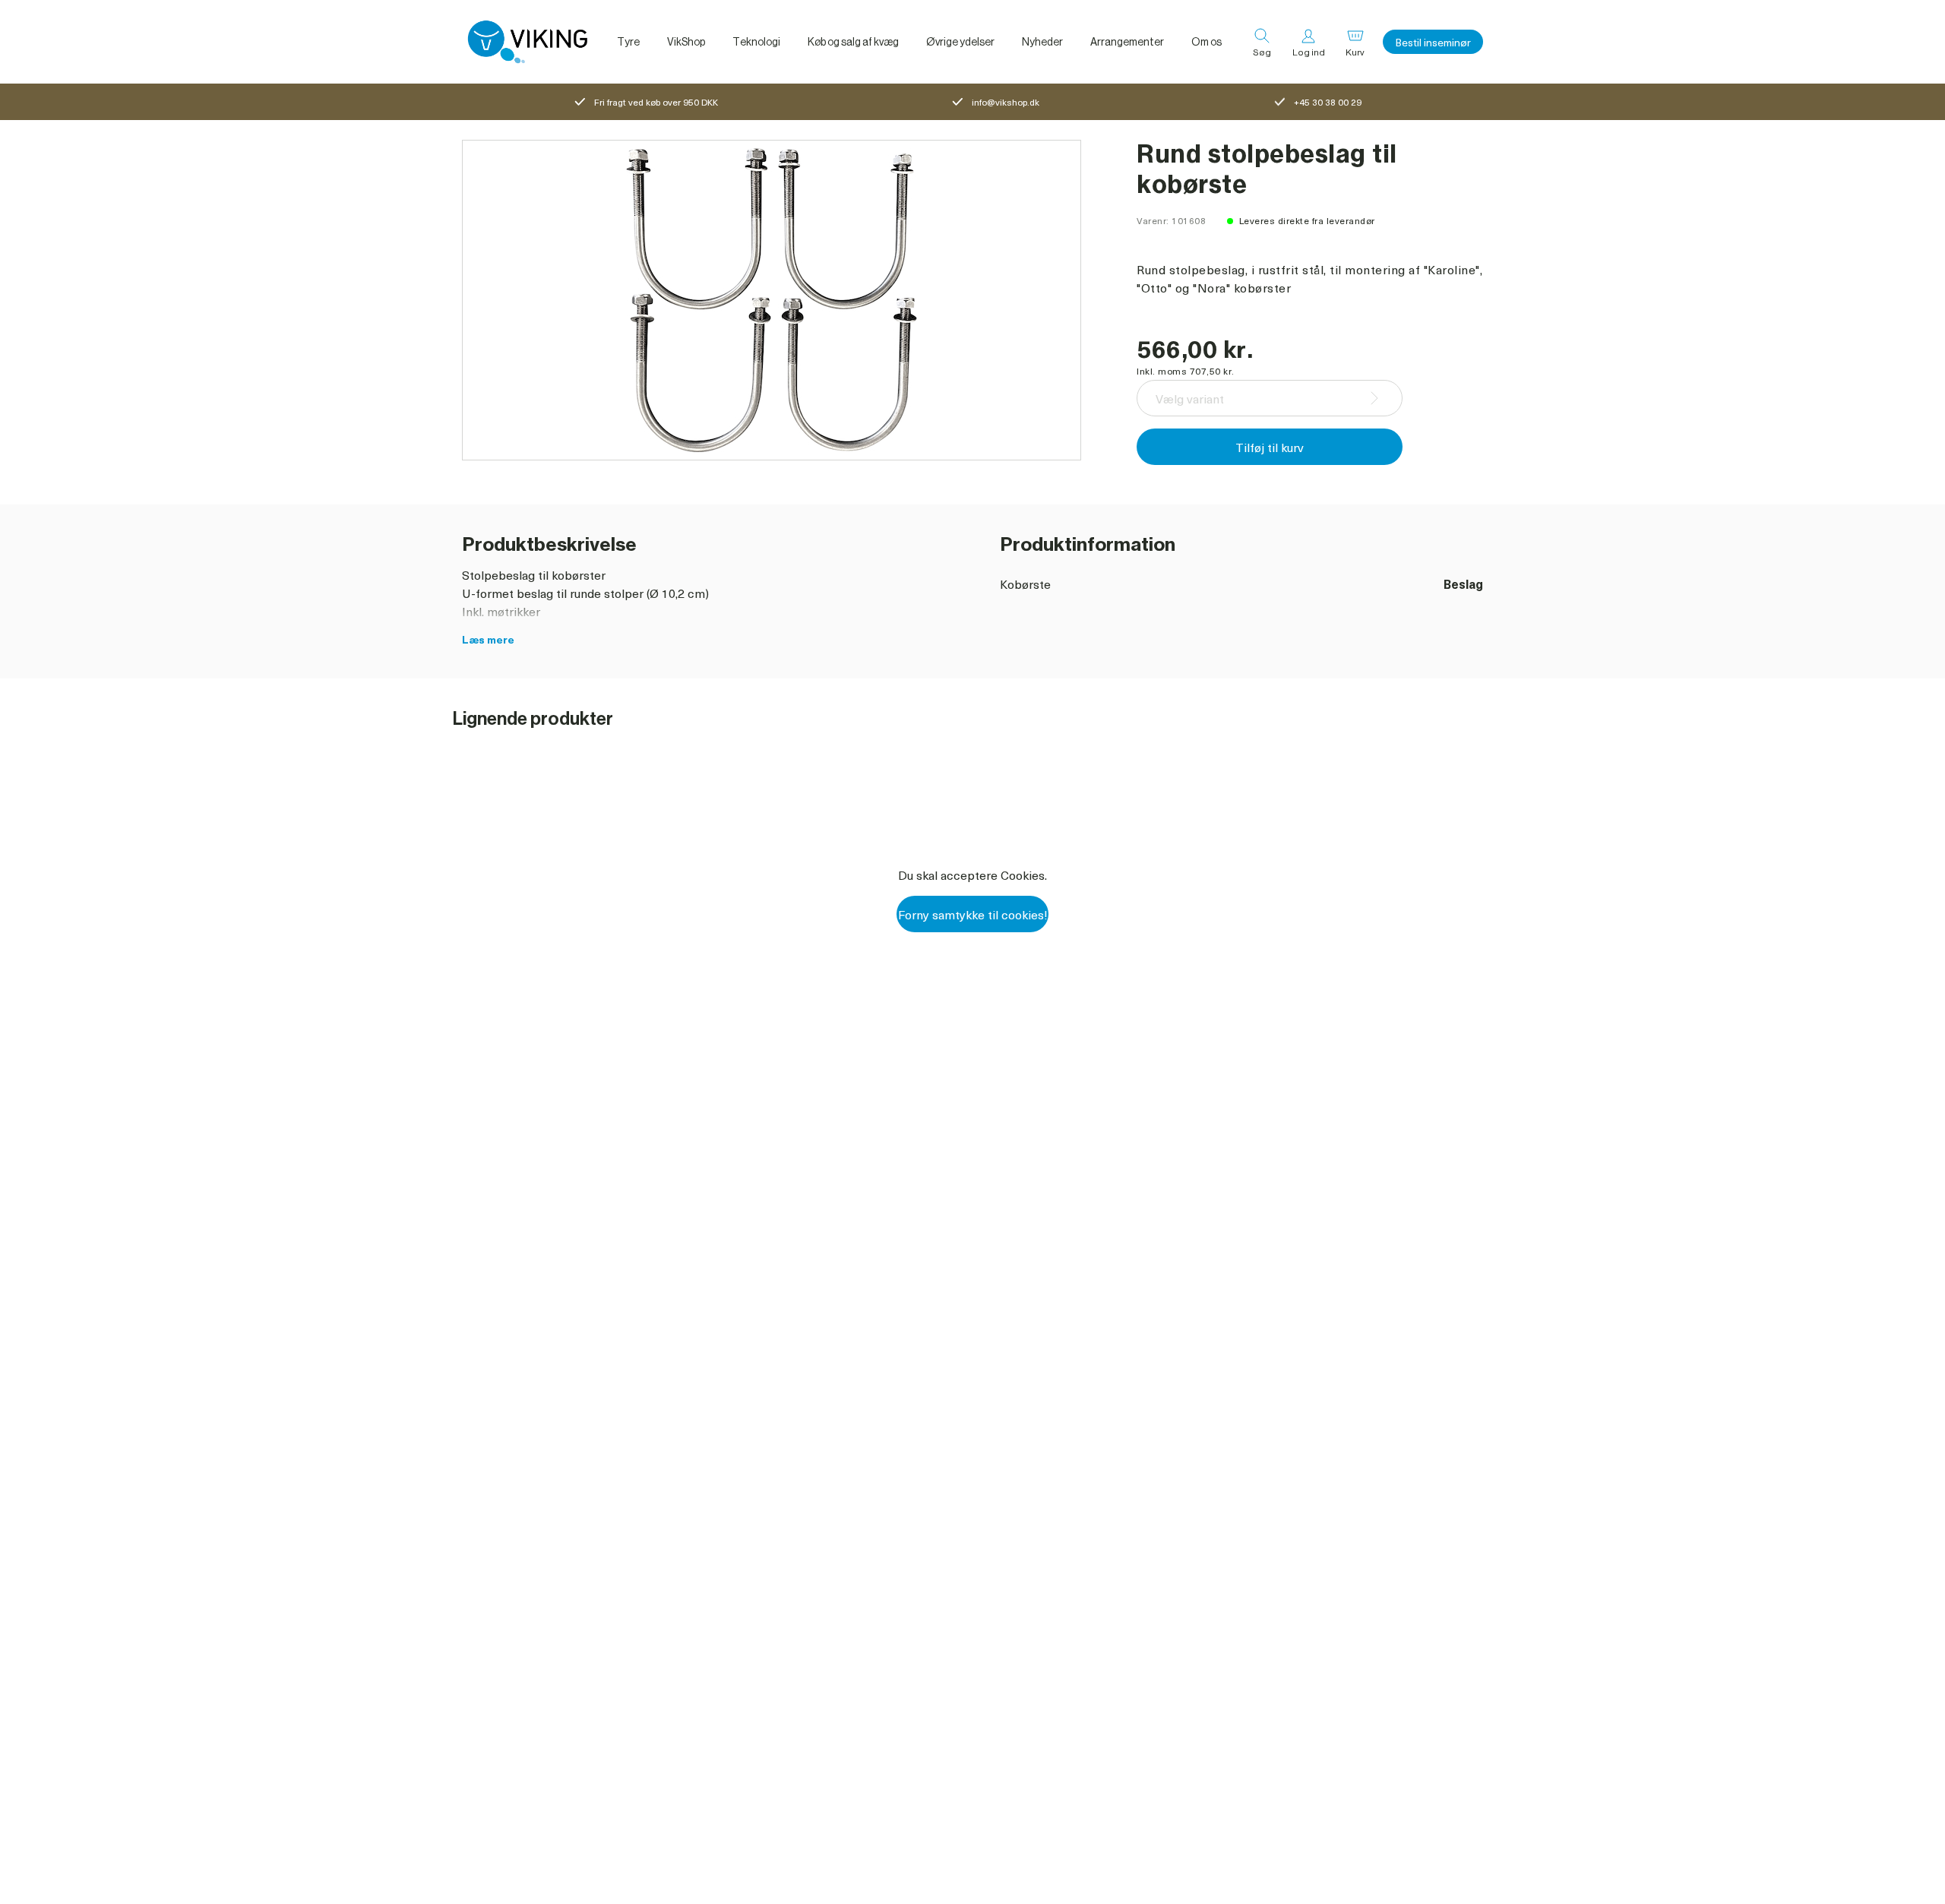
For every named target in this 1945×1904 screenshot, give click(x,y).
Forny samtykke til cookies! (973, 914)
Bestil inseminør (1433, 42)
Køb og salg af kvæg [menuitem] (853, 42)
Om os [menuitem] (1207, 42)
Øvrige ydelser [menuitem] (960, 42)
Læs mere (488, 639)
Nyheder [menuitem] (1042, 42)
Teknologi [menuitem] (756, 42)
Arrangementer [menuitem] (1127, 42)
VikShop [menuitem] (686, 42)
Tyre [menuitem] (628, 42)
